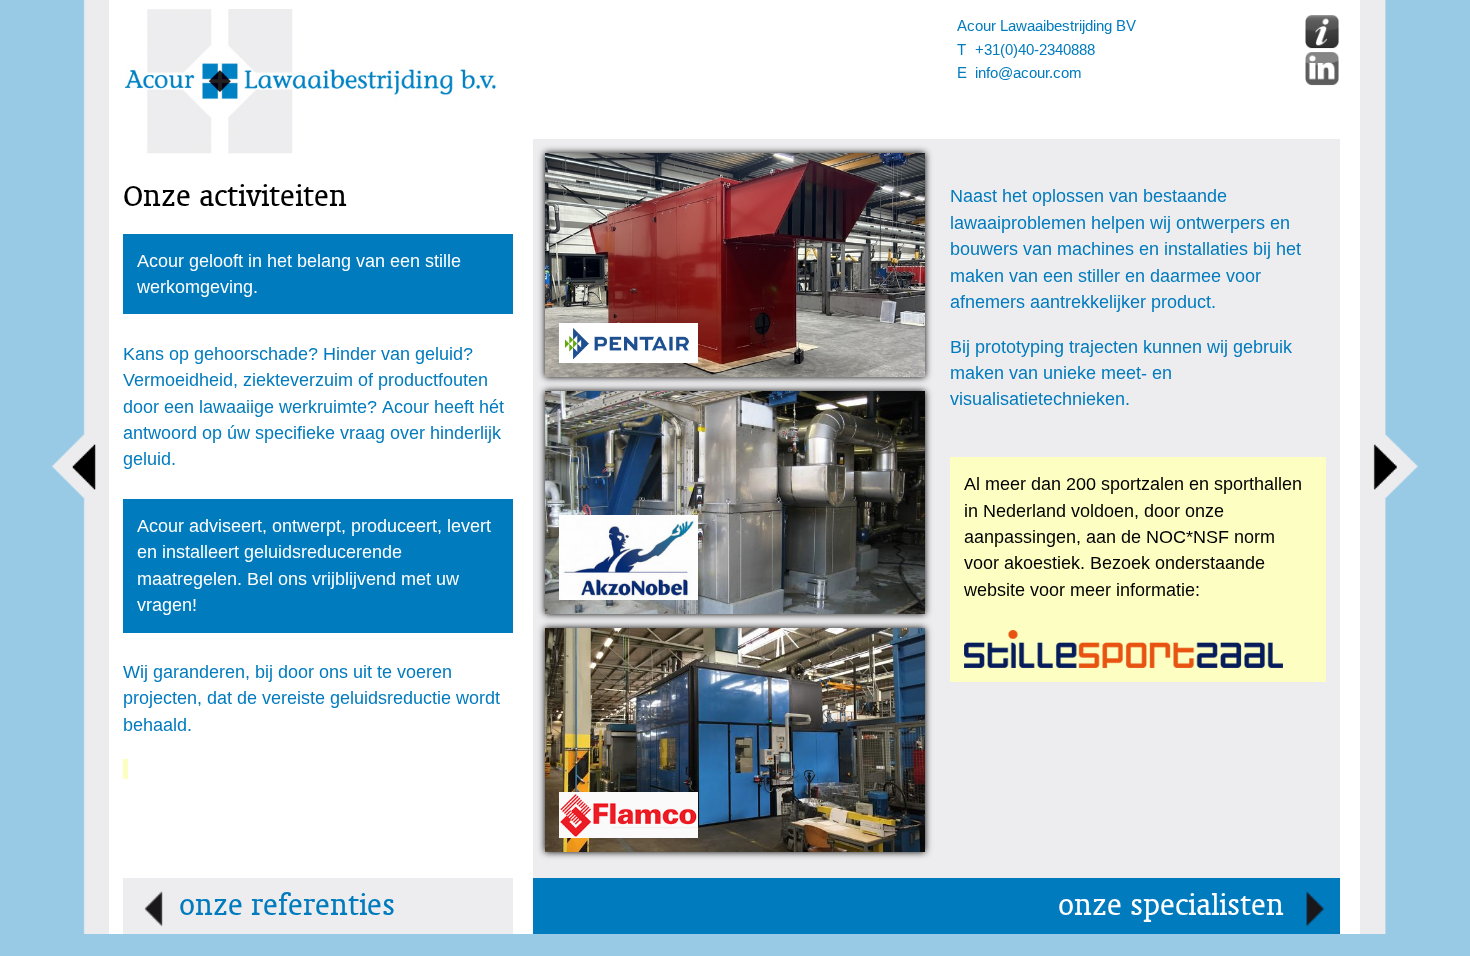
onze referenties (287, 905)
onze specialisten (1171, 905)
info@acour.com (1028, 72)
